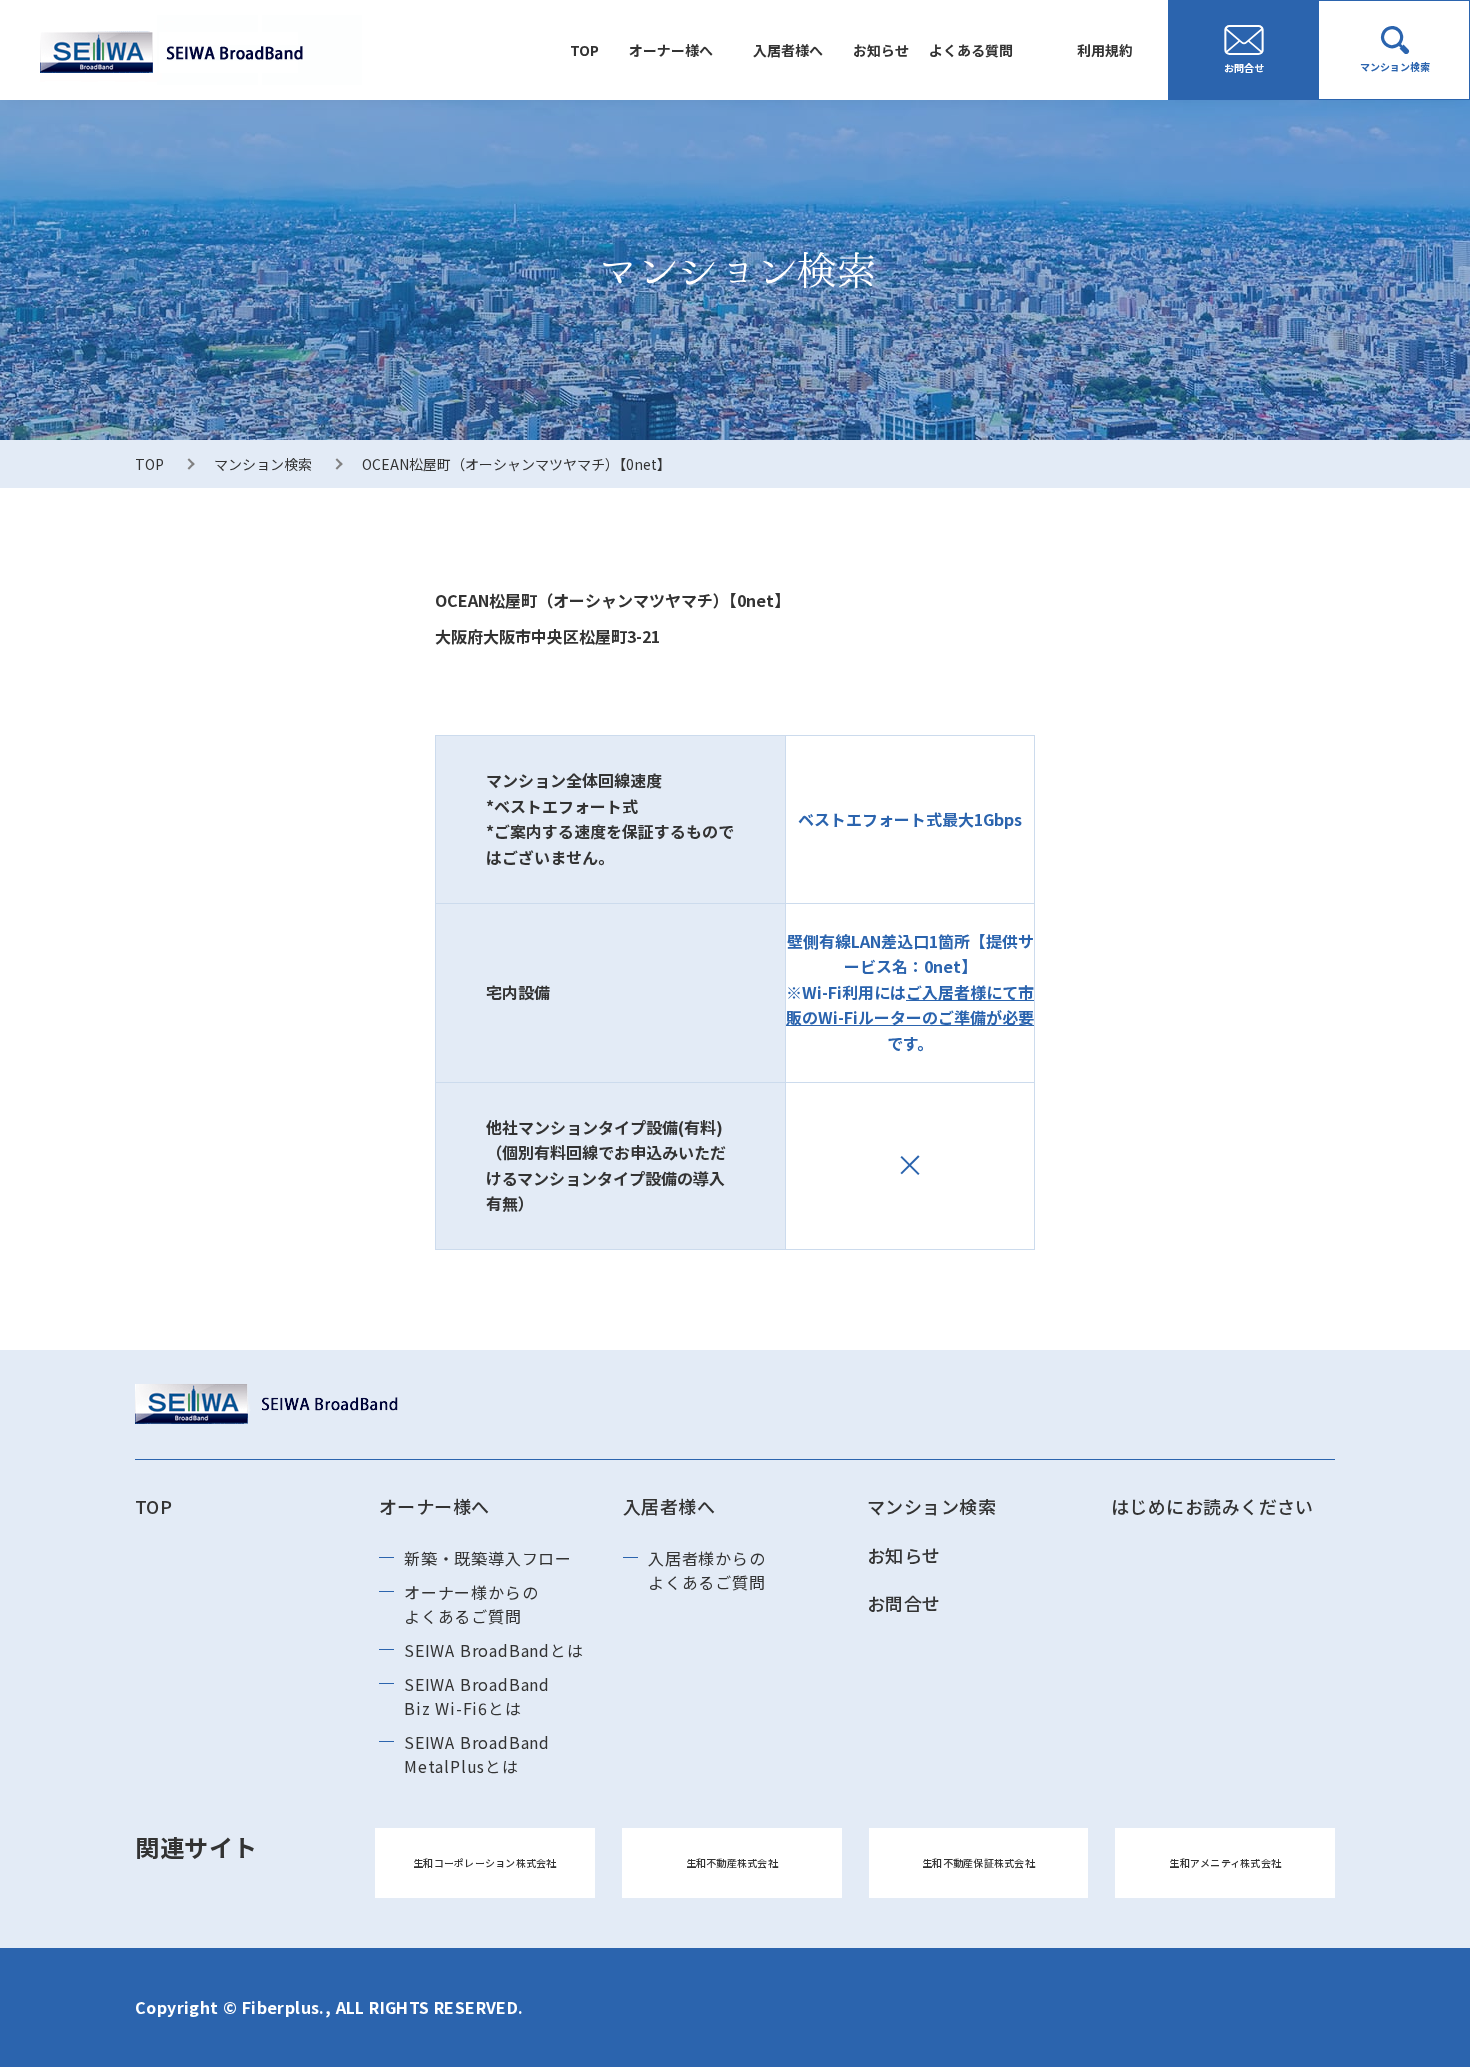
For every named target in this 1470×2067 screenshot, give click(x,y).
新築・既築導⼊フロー (488, 1558)
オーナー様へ (671, 50)
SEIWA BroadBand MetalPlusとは (477, 1754)
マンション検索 (263, 464)
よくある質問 (971, 50)
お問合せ (904, 1603)
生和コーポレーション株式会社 (485, 1862)
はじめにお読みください (1212, 1506)
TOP (584, 50)
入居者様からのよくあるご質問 (707, 1570)
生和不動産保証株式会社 (978, 1862)
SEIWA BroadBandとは (494, 1650)
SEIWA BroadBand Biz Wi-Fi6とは (477, 1696)
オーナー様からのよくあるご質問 (471, 1604)
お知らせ (881, 50)
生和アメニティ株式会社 (1225, 1862)
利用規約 (1105, 50)
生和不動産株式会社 (732, 1862)
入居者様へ (788, 50)
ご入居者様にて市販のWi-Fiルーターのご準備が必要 (910, 1005)
